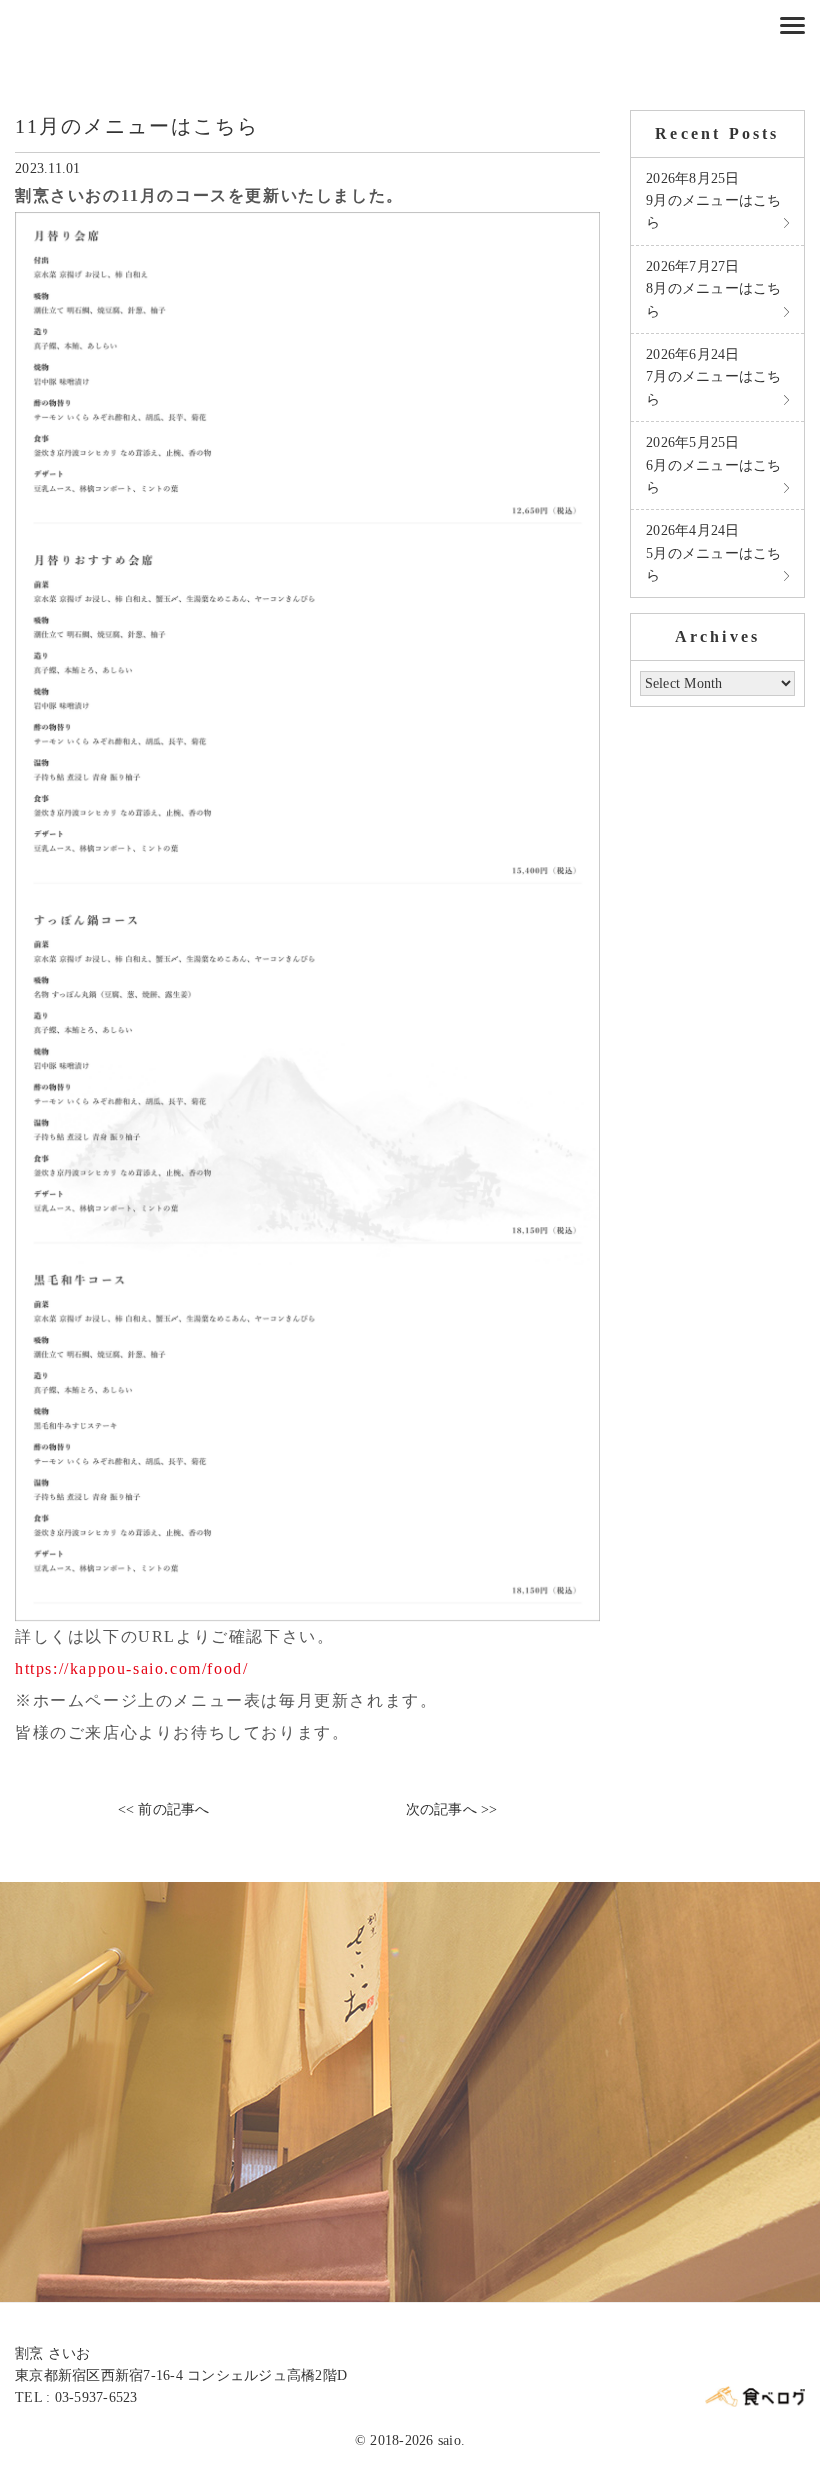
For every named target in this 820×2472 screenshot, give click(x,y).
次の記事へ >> (452, 1809)
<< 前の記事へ (164, 1809)
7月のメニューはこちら (714, 377)
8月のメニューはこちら (714, 289)
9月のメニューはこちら (714, 201)
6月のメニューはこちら (714, 465)
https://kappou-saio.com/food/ (131, 1668)
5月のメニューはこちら (714, 553)
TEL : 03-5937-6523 (76, 2397)
